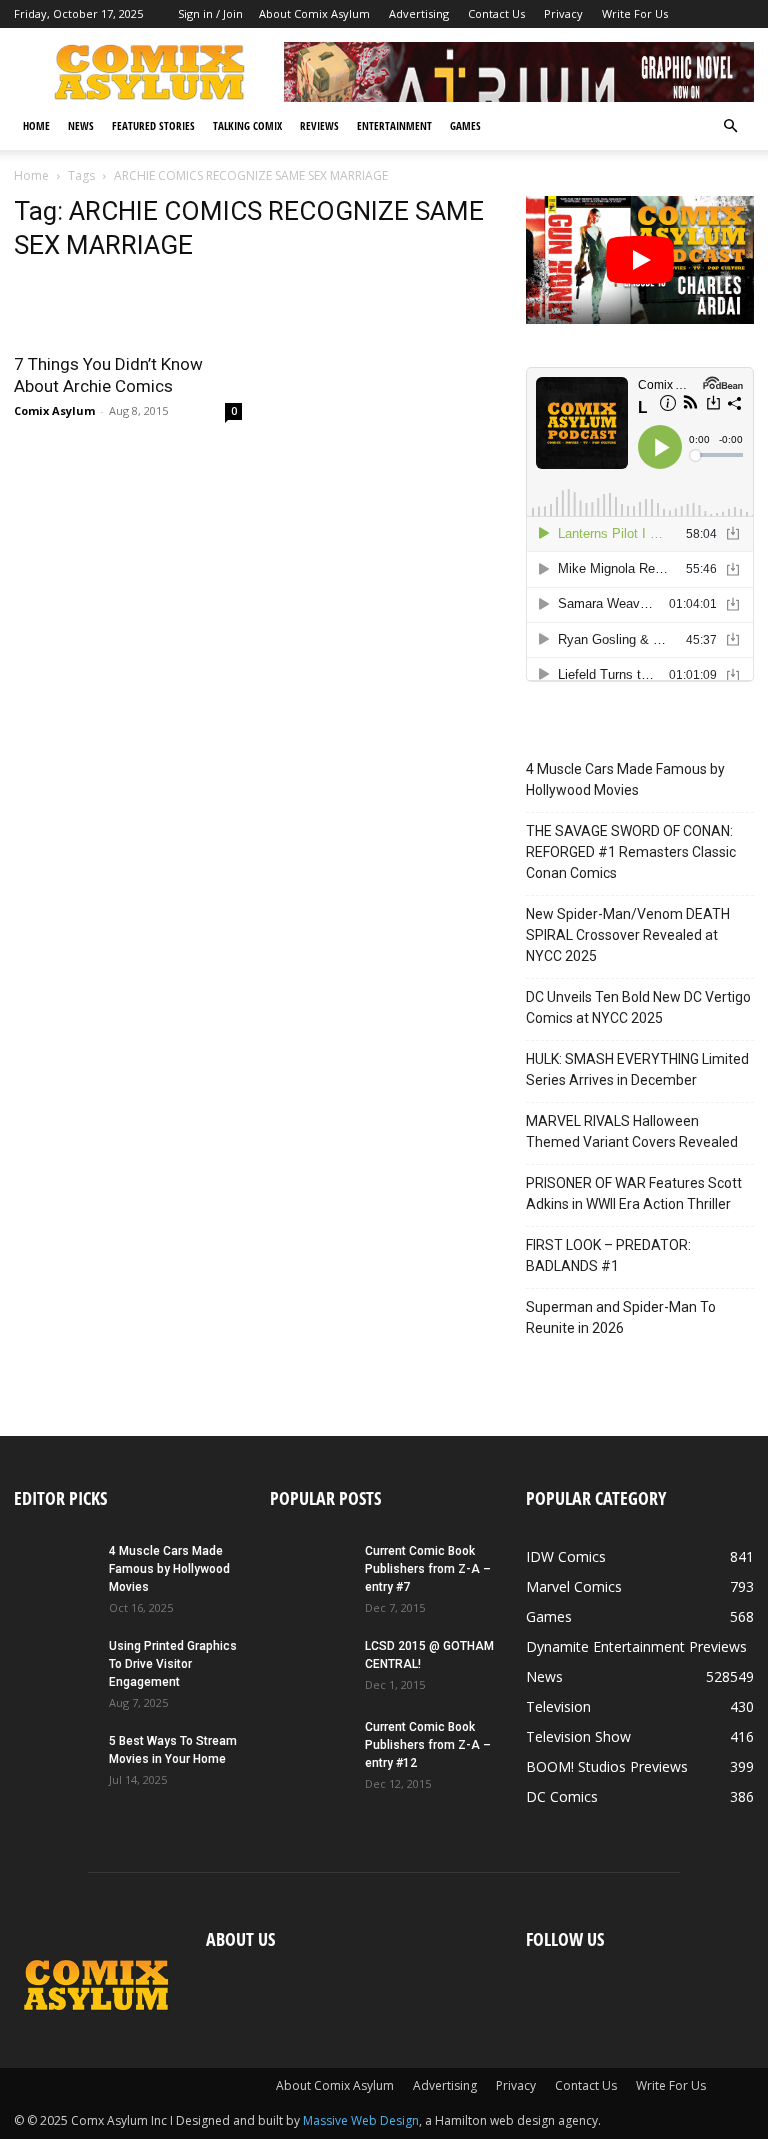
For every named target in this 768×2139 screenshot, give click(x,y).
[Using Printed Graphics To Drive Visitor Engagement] (54, 1665)
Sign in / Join (210, 13)
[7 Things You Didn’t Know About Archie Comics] (128, 310)
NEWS (81, 125)
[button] (730, 126)
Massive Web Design (361, 2120)
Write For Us (635, 13)
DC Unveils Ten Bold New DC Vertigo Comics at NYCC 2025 (638, 1007)
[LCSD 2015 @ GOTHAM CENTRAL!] (310, 1665)
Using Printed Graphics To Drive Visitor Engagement (173, 1664)
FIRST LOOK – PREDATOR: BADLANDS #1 (608, 1255)
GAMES (465, 125)
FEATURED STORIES (153, 125)
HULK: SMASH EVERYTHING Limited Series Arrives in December (637, 1069)
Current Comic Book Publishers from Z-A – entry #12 (428, 1745)
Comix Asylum (54, 410)
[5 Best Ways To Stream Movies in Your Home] (54, 1760)
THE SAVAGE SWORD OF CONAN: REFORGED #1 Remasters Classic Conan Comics (631, 852)
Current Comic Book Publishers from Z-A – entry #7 (428, 1569)
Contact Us (496, 13)
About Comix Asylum (314, 13)
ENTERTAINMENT (394, 125)
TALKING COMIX (247, 125)
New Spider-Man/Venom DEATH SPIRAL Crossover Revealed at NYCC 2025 (628, 935)
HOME (36, 125)
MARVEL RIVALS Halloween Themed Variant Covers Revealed (632, 1131)
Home (31, 175)
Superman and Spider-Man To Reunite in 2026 (621, 1317)
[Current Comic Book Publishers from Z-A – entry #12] (310, 1746)
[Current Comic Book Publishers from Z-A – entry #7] (310, 1570)
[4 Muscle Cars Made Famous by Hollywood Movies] (54, 1570)
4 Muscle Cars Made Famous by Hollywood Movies (625, 779)
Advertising (419, 13)
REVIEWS (319, 125)
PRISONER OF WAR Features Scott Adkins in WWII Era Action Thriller (634, 1193)
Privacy (563, 13)
